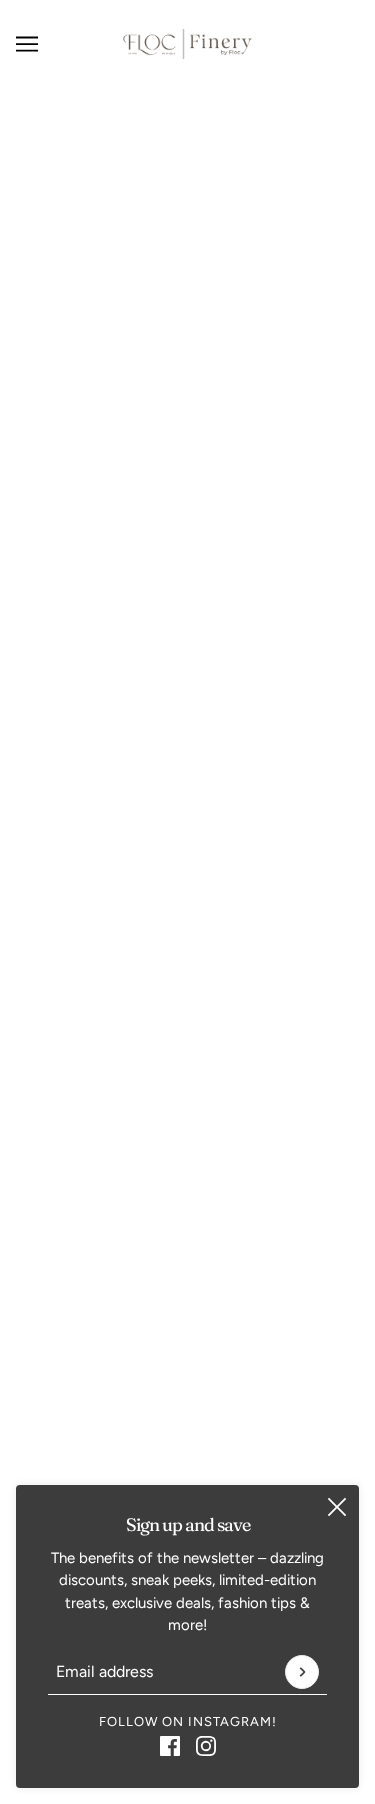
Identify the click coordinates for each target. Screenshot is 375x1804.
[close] (337, 1507)
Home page (213, 306)
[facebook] (170, 1745)
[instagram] (206, 1745)
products (229, 328)
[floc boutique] (187, 44)
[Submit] (302, 1672)
